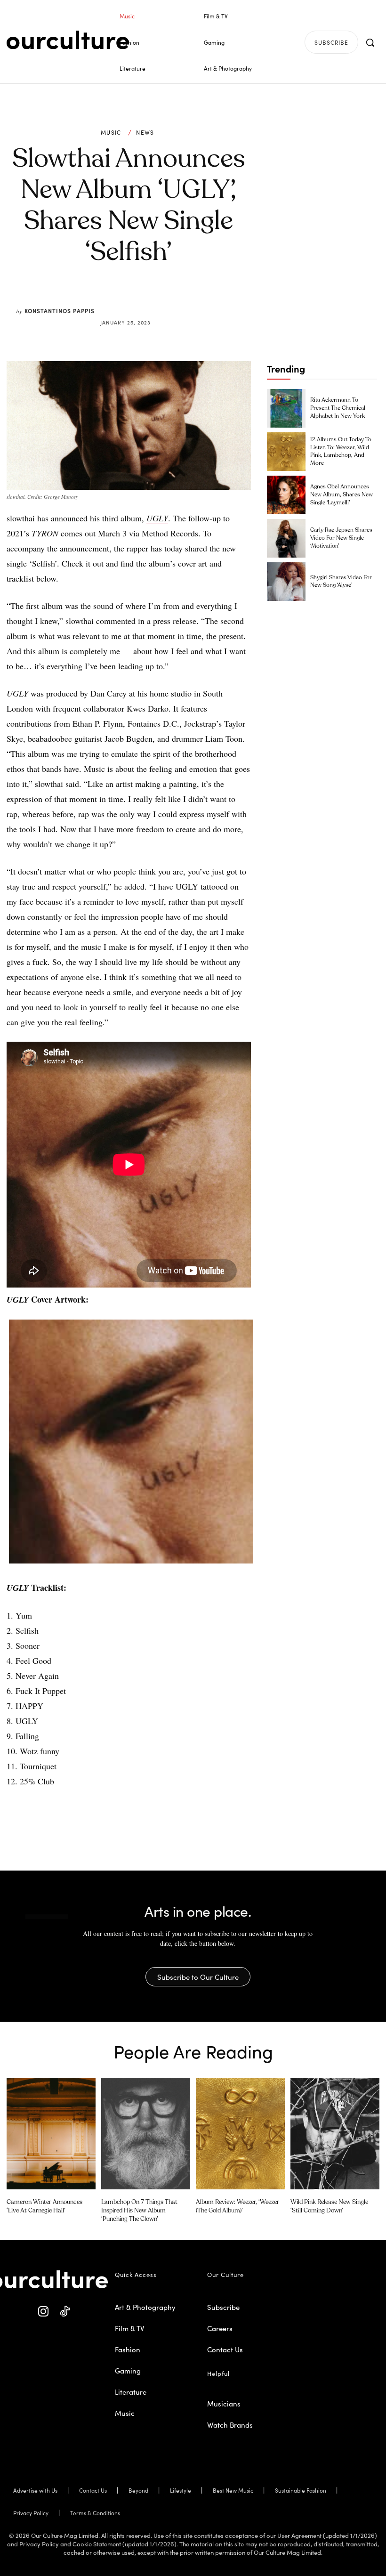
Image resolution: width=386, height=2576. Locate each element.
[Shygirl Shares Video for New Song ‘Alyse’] (286, 582)
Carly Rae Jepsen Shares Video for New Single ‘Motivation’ (341, 538)
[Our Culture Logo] (68, 40)
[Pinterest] (135, 300)
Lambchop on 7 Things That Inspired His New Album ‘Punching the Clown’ (139, 2211)
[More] (200, 300)
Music (111, 132)
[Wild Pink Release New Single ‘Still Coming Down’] (335, 2133)
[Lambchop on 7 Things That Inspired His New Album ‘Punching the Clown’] (146, 2133)
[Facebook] (113, 300)
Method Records (170, 533)
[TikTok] (65, 2312)
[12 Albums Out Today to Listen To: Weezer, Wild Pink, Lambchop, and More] (286, 452)
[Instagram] (44, 2312)
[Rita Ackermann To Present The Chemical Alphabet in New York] (286, 408)
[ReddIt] (156, 300)
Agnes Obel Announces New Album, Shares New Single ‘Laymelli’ (342, 495)
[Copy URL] (178, 300)
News (145, 132)
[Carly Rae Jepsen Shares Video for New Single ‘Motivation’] (286, 538)
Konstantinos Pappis (60, 311)
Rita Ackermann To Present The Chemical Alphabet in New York (338, 408)
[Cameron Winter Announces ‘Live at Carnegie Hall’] (51, 2133)
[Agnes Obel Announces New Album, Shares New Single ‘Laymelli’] (286, 495)
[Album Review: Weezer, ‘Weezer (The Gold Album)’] (240, 2133)
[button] (370, 42)
